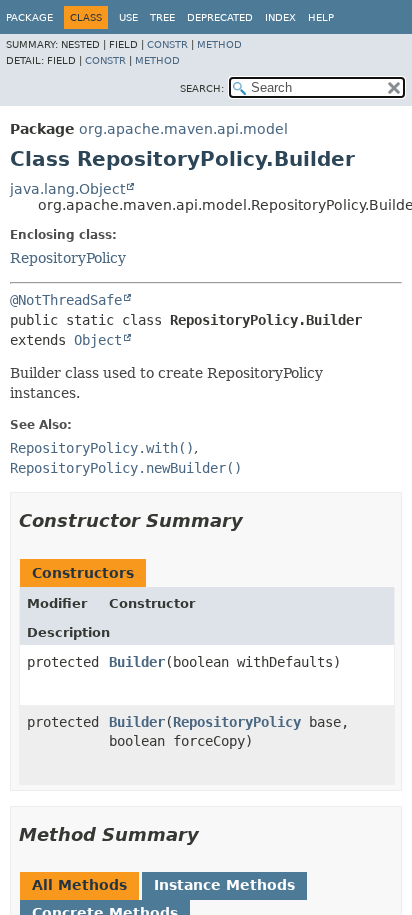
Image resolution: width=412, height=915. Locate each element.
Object (98, 340)
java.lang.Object (67, 189)
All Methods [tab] (79, 885)
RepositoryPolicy (68, 258)
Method (219, 44)
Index (280, 17)
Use (128, 17)
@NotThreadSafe (66, 300)
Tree (162, 17)
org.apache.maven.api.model (183, 129)
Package (29, 17)
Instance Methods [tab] (224, 885)
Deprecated (220, 17)
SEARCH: (202, 88)
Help (321, 17)
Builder (137, 662)
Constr (167, 44)
